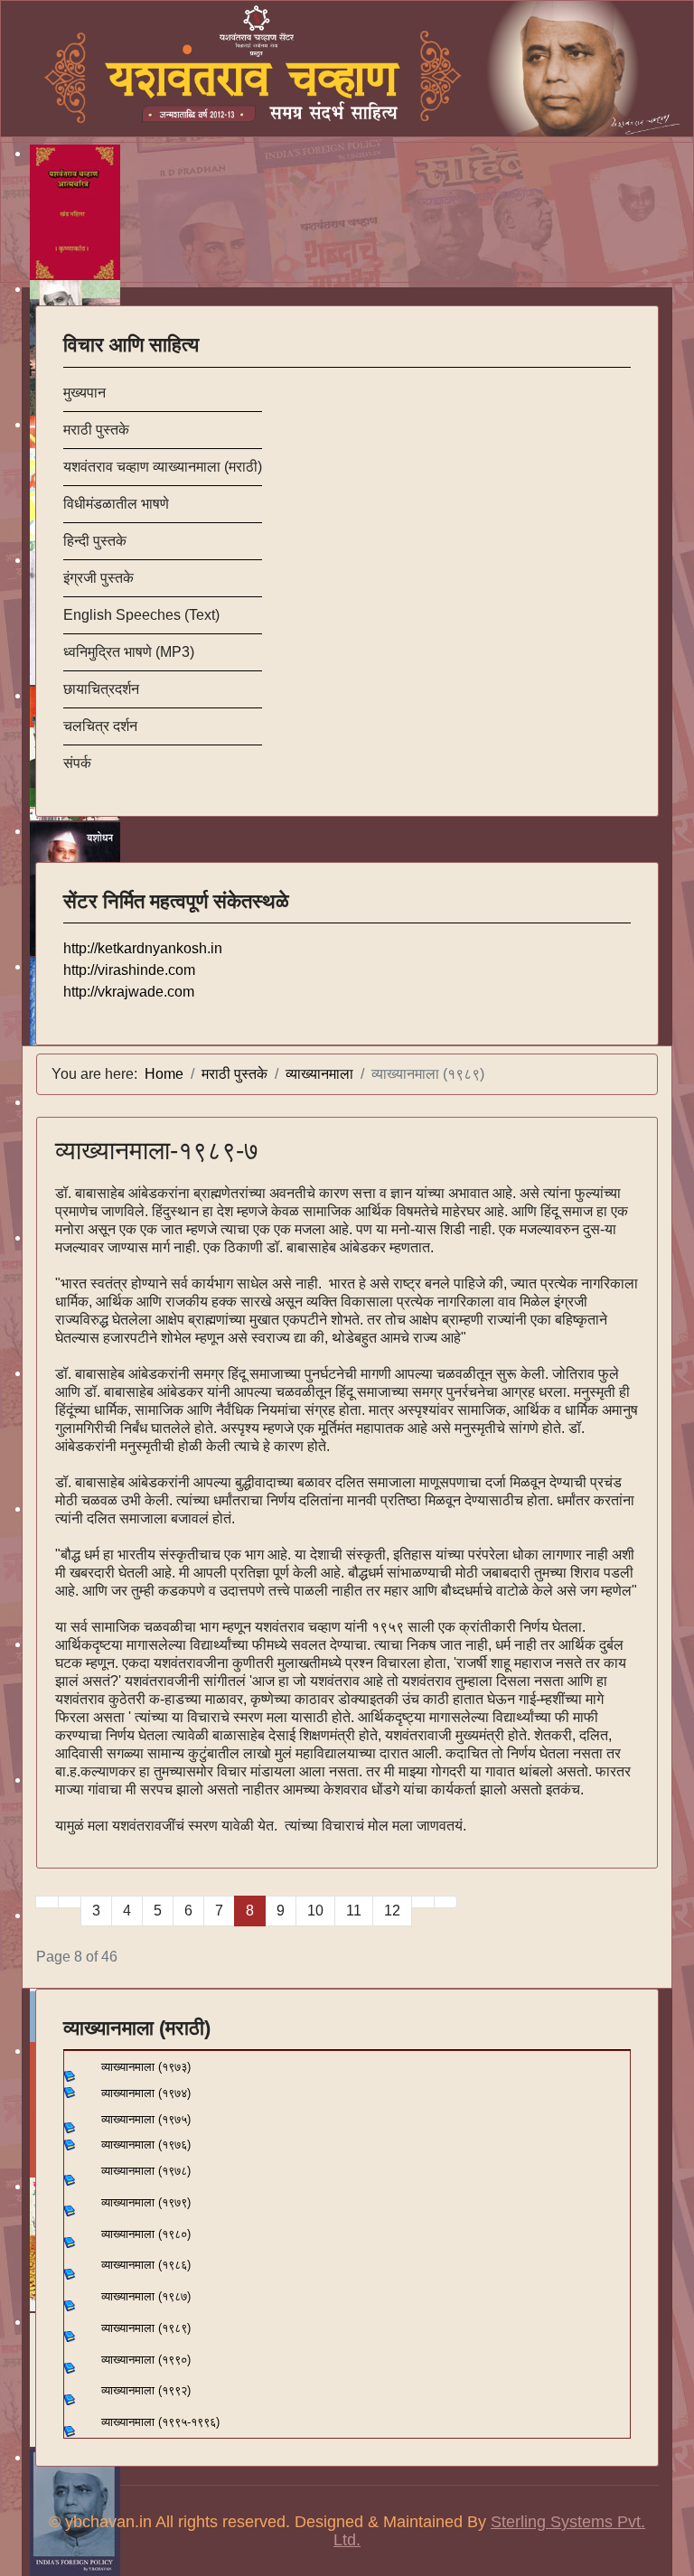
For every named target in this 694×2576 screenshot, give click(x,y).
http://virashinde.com (129, 970)
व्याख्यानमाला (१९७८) (146, 2171)
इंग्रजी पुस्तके (98, 578)
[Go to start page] (47, 1902)
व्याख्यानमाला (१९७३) (139, 2067)
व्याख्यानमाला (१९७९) (146, 2202)
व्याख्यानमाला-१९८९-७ (157, 1151)
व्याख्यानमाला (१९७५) (146, 2119)
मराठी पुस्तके (96, 430)
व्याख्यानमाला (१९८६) (146, 2265)
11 (354, 1911)
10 (315, 1911)
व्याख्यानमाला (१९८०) (146, 2234)
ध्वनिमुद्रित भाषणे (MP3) (129, 652)
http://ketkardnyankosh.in (143, 948)
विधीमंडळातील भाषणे (116, 504)
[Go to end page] (445, 1902)
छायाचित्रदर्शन (101, 689)
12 (392, 1911)
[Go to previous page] (70, 1902)
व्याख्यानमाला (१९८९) (146, 2328)
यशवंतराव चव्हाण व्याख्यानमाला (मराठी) (163, 467)
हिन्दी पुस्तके (95, 541)
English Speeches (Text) (141, 615)
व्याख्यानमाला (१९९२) (146, 2390)
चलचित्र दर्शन (100, 726)
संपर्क (77, 763)
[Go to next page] (423, 1902)
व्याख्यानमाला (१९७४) (144, 2093)
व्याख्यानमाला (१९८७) (146, 2296)
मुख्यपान (84, 393)
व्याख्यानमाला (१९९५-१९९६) (160, 2422)
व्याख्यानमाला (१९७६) (146, 2145)
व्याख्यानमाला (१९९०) (146, 2360)
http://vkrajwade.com (129, 992)
